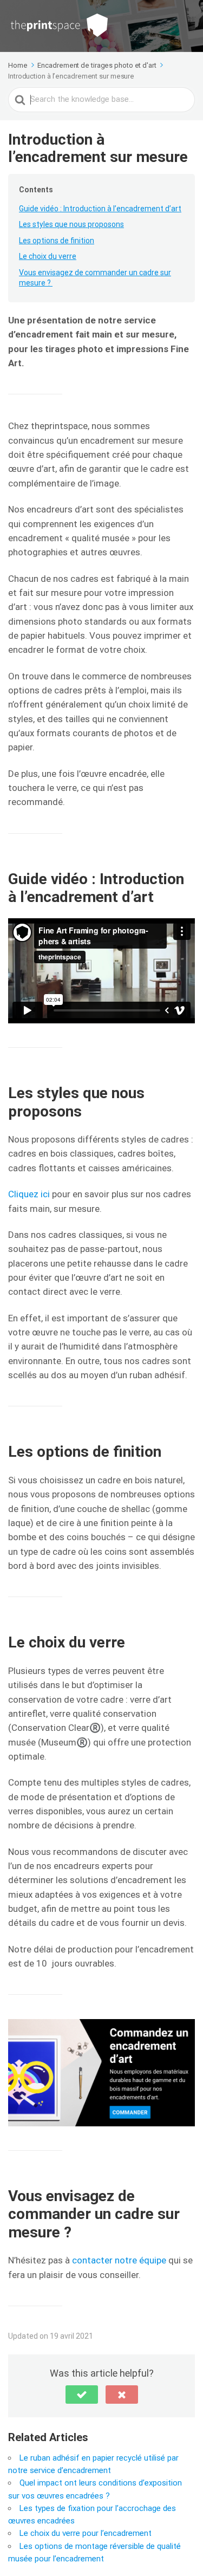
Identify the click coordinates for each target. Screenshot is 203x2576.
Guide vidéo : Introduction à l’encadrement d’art (100, 209)
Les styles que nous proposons (71, 224)
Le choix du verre (48, 256)
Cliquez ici (29, 1194)
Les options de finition (57, 241)
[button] (82, 2395)
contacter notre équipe (119, 2260)
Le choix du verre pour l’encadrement (86, 2533)
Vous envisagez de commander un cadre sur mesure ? (95, 278)
